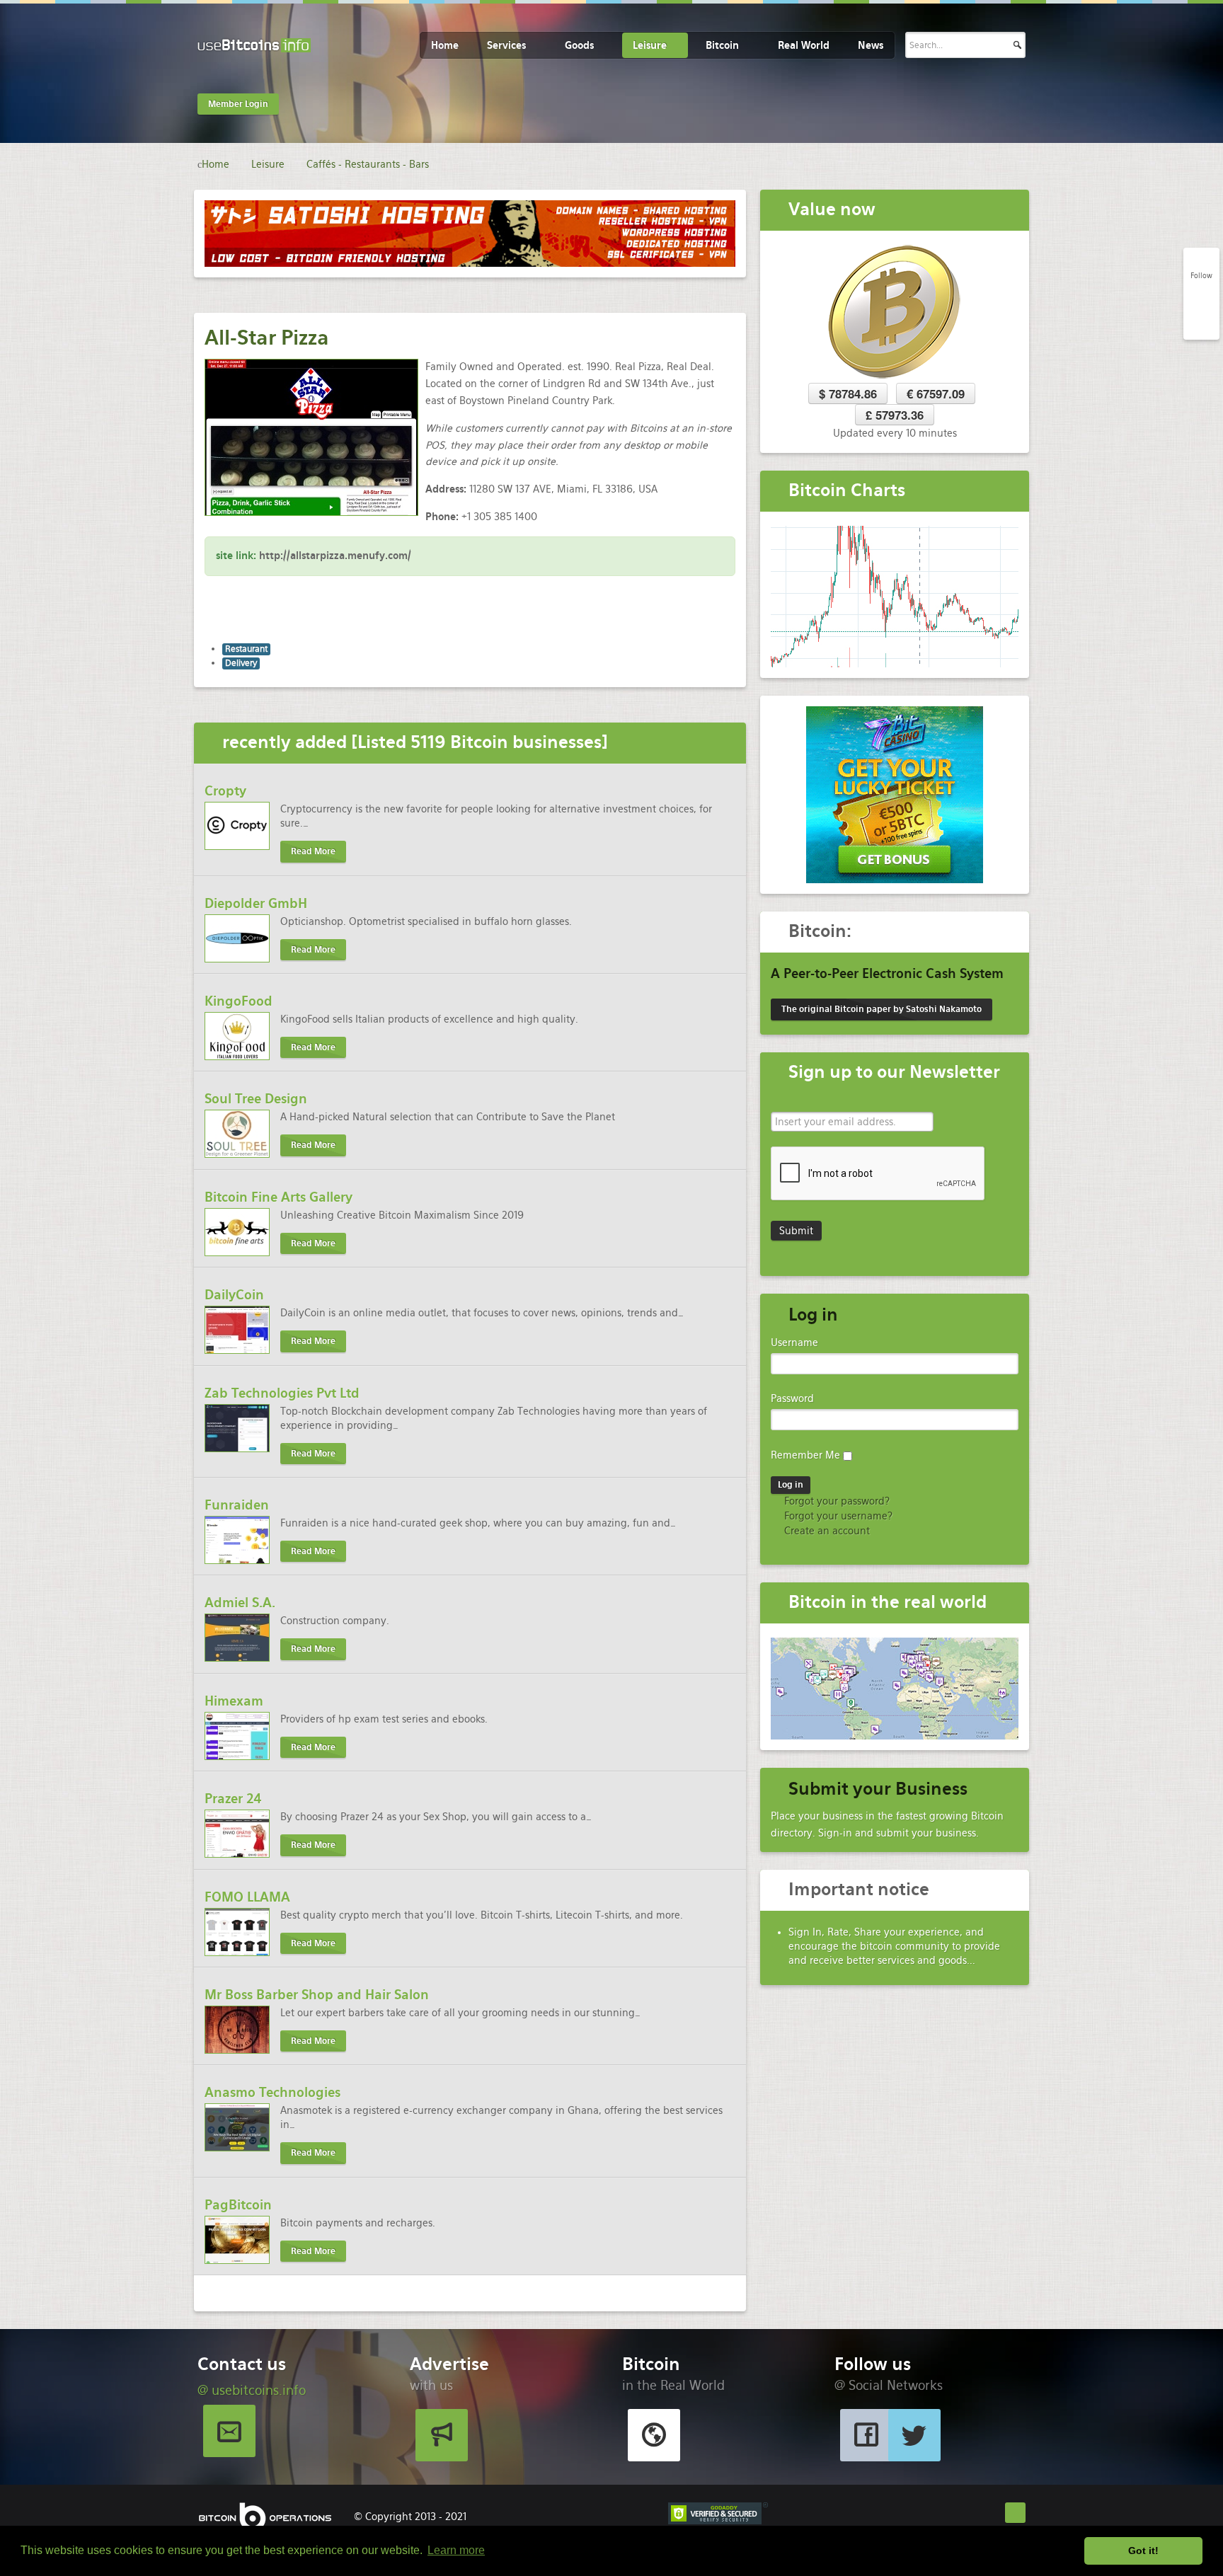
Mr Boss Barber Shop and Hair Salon (317, 1995)
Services (506, 45)
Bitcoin (722, 45)
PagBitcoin (238, 2205)
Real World (804, 45)
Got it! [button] (1143, 2551)
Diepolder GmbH (256, 903)
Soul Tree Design (256, 1099)
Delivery (241, 663)
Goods (579, 45)
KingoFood (239, 1001)
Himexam (234, 1701)
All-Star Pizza (267, 338)
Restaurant (246, 649)
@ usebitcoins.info (252, 2390)
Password (792, 1398)
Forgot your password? (836, 1501)
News (871, 45)
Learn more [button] (456, 2550)
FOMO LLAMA (247, 1897)
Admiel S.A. (240, 1603)
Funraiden (237, 1505)
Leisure (650, 45)
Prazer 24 (233, 1799)
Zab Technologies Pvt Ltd (282, 1393)
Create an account (826, 1531)
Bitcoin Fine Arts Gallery (279, 1197)
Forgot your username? (837, 1516)
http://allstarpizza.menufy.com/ (335, 556)
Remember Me (805, 1455)
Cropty (225, 791)
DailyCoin (234, 1295)
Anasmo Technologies (272, 2092)
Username (794, 1342)
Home (445, 45)
